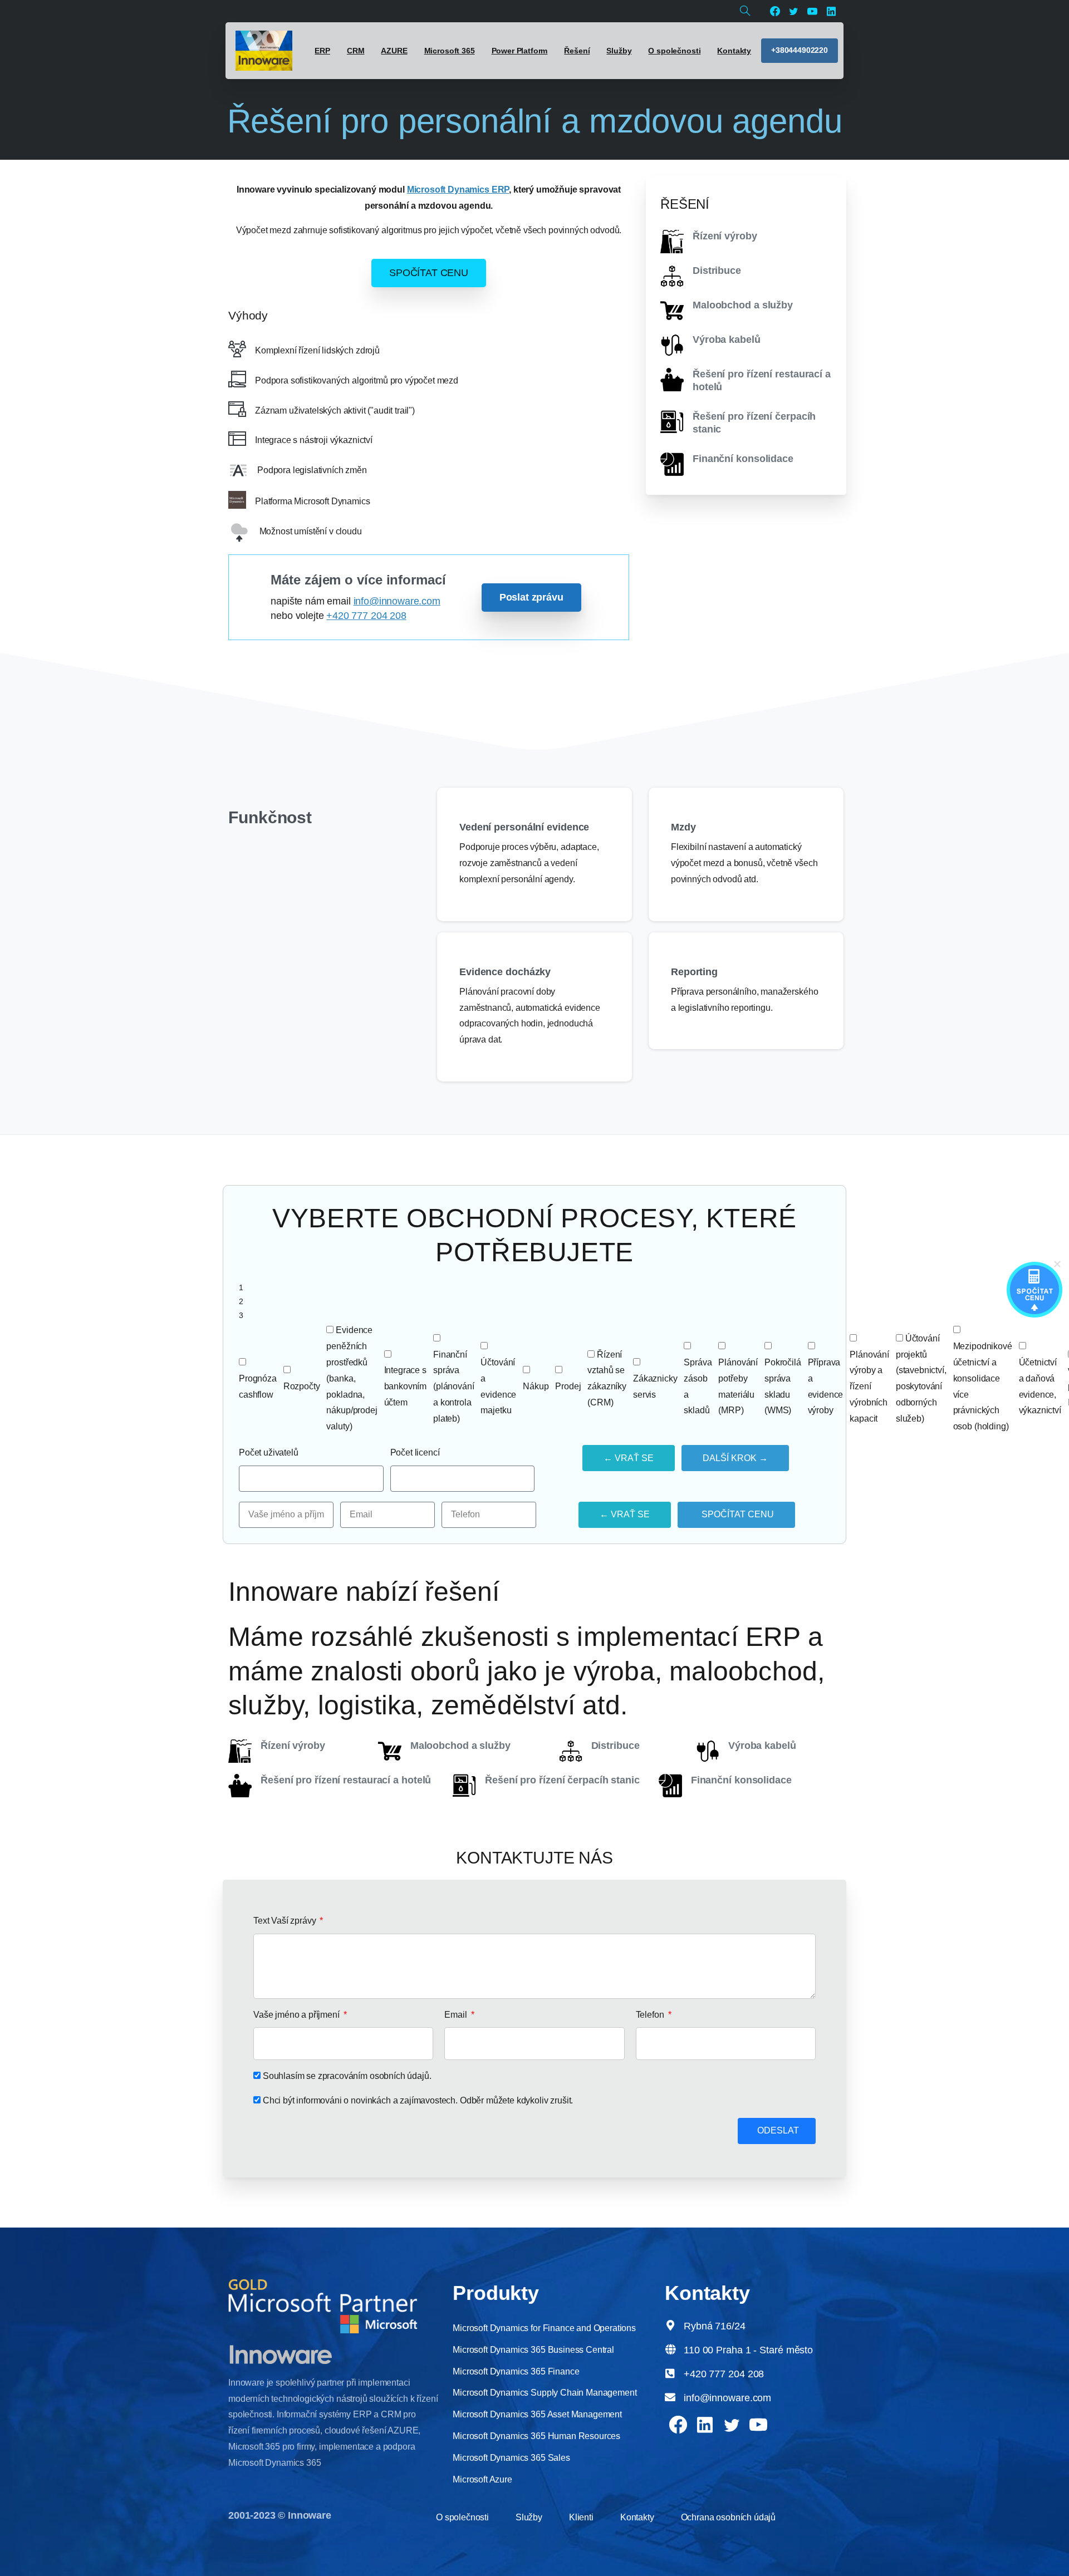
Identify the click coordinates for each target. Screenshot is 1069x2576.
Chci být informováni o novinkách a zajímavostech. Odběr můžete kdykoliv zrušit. (418, 2100)
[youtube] (812, 11)
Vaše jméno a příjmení (297, 2015)
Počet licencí (415, 1452)
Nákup (536, 1386)
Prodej (568, 1386)
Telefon (651, 2015)
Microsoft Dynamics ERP (458, 190)
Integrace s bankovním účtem (406, 1386)
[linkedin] (831, 11)
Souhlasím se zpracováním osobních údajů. (347, 2076)
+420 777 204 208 (366, 616)
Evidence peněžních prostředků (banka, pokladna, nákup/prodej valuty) (352, 1378)
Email (457, 2015)
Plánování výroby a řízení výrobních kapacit (869, 1387)
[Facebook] (775, 11)
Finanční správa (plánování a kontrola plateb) (453, 1387)
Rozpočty (302, 1386)
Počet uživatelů (269, 1452)
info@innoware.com (397, 601)
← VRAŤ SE (629, 1458)
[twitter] (793, 11)
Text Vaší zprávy (286, 1921)
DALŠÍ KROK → (735, 1458)
